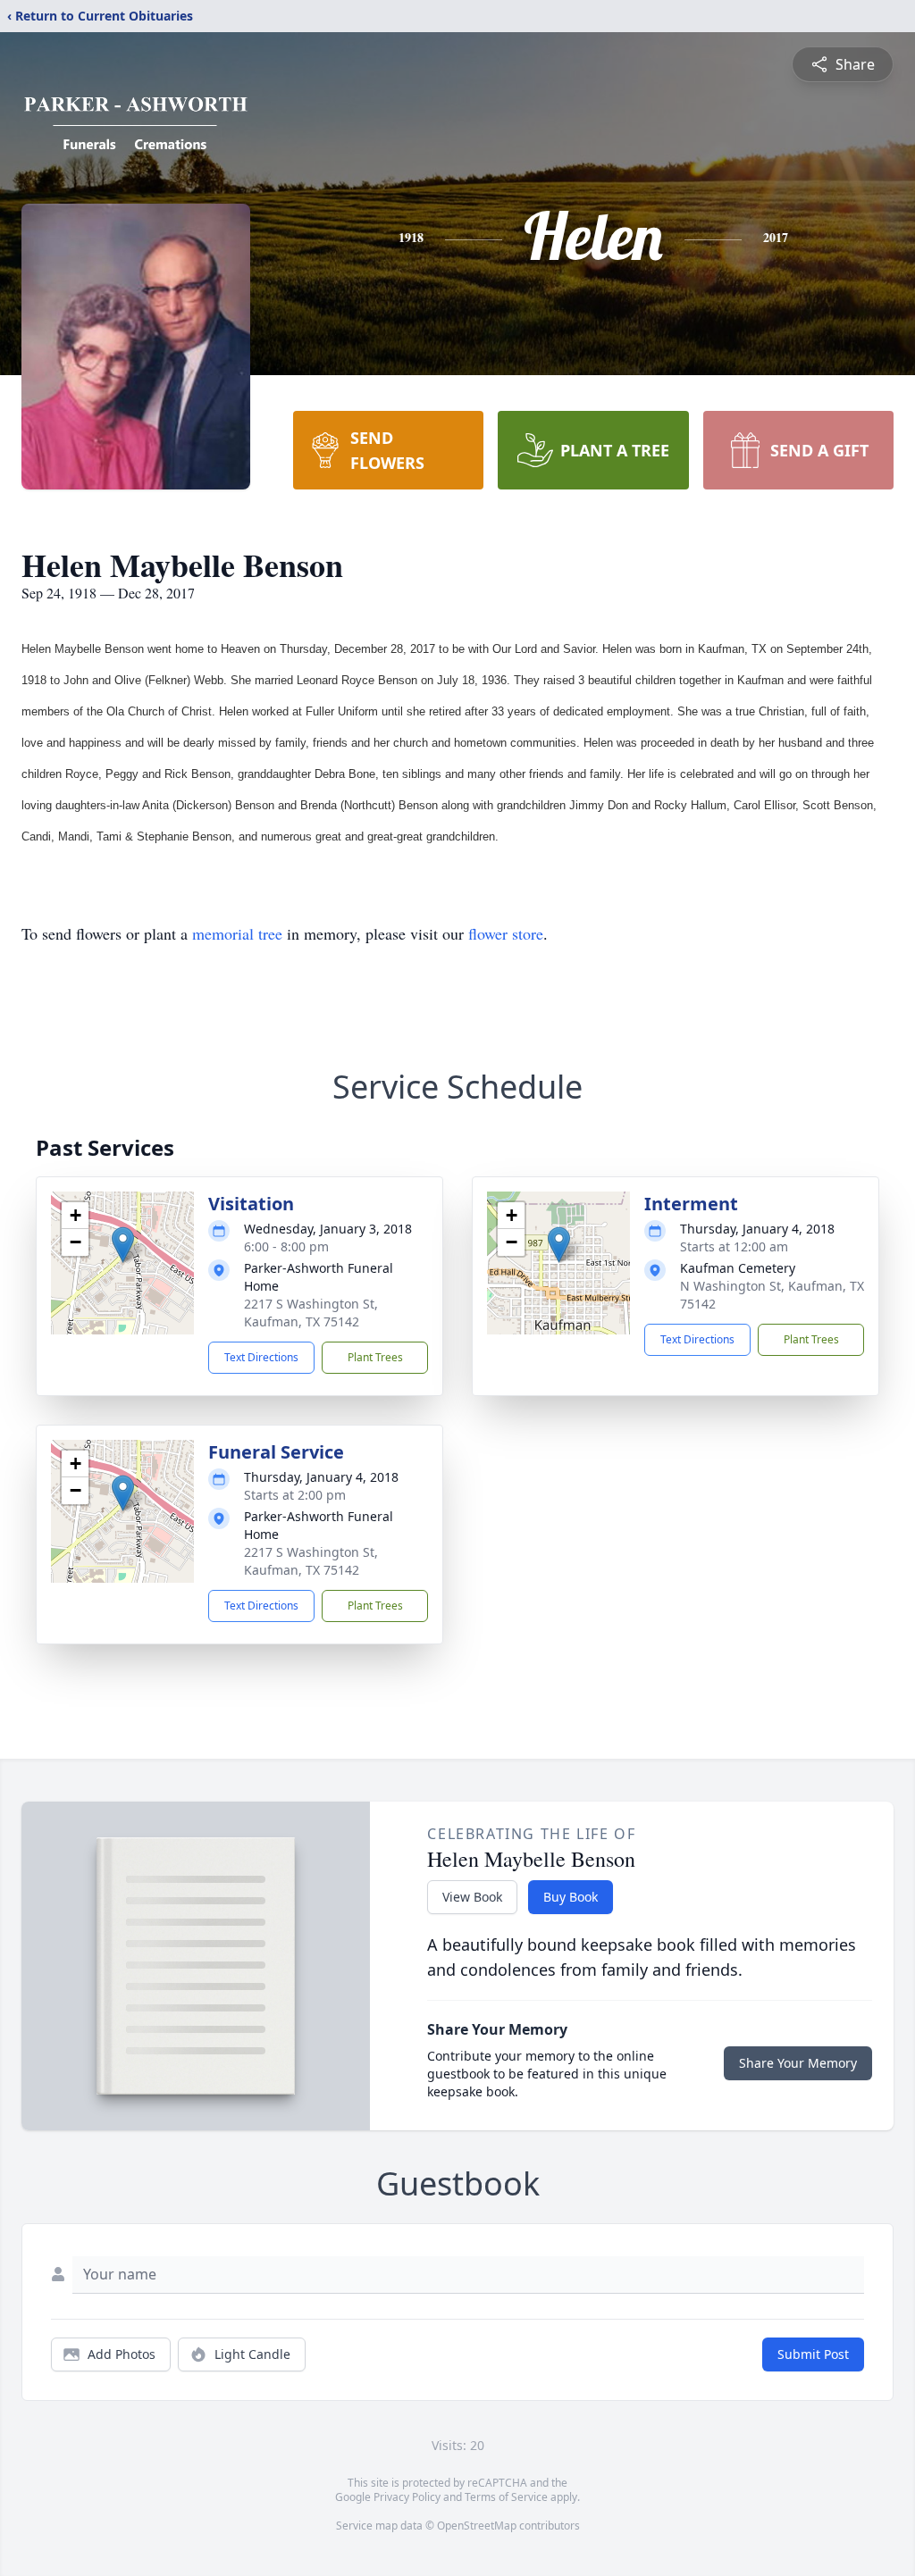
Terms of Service (506, 2497)
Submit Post (813, 2354)
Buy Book (571, 1897)
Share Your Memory (798, 2063)
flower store (506, 933)
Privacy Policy (407, 2497)
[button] (123, 1245)
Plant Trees (375, 1357)
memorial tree (237, 933)
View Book (472, 1897)
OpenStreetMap (477, 2526)
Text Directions (261, 1357)
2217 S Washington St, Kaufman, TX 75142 (311, 1313)
